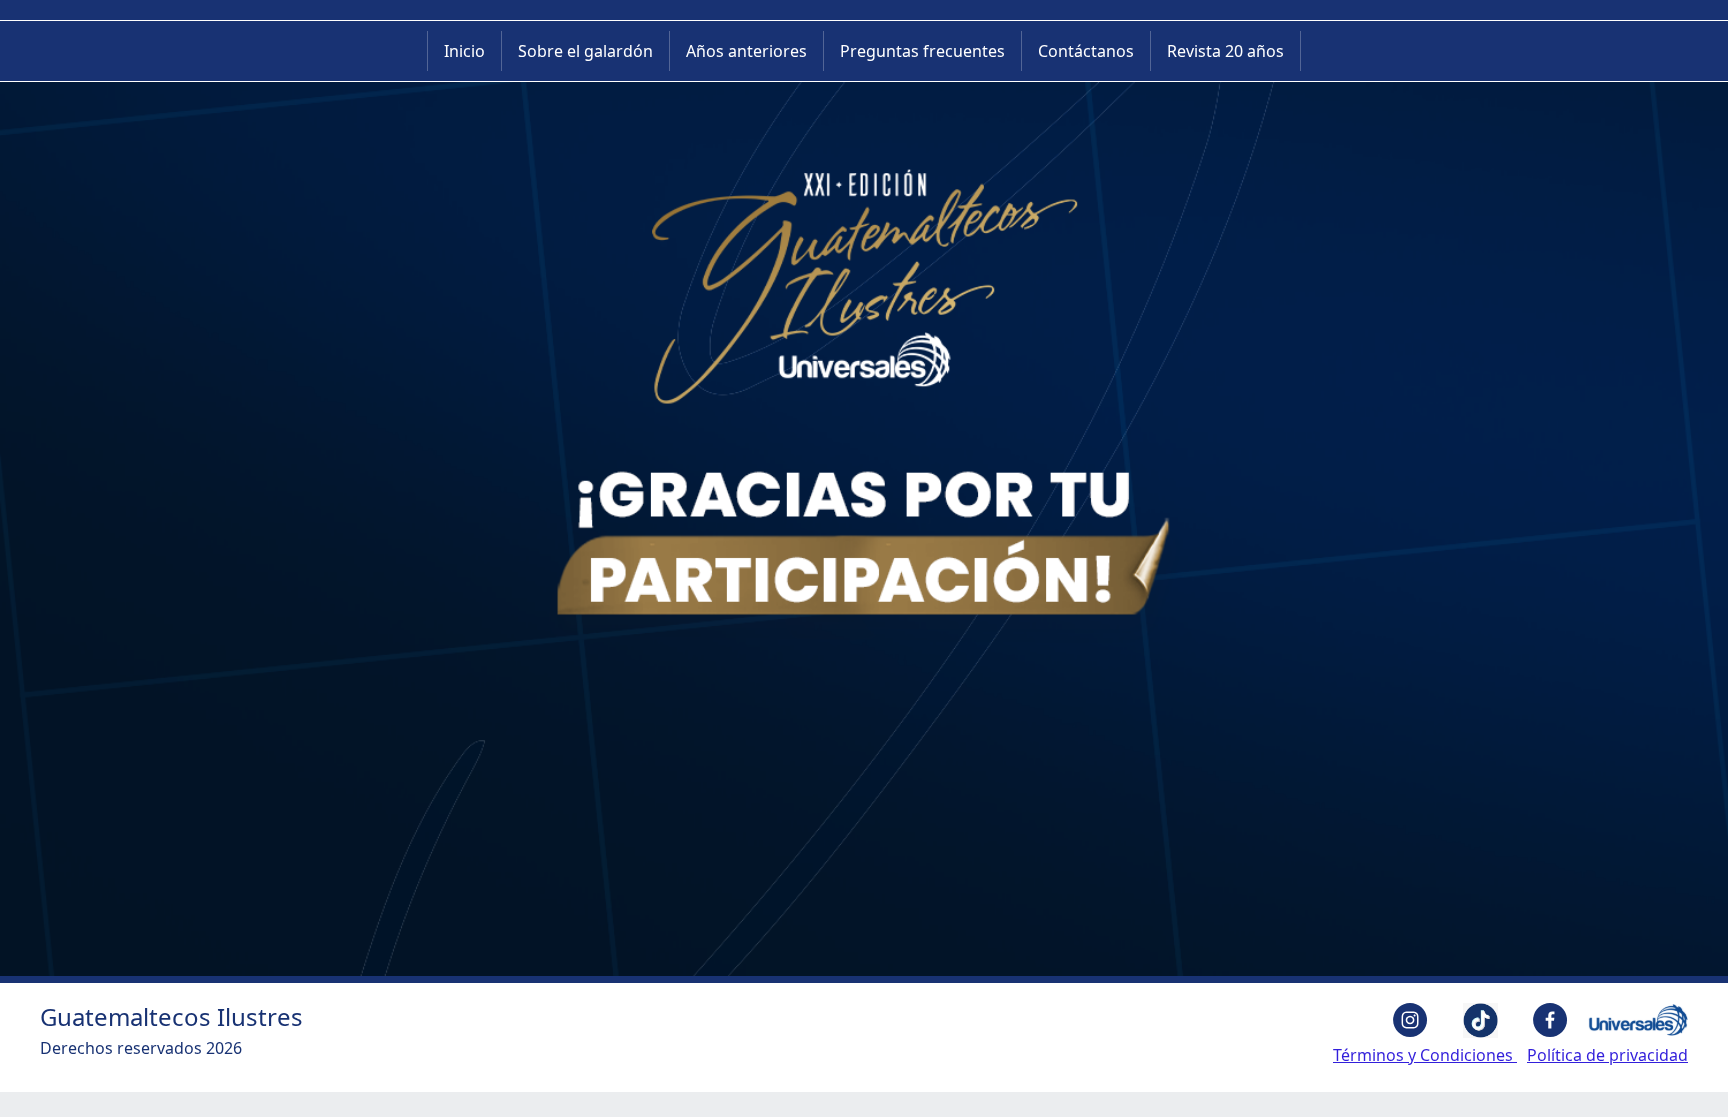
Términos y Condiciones (1425, 1055)
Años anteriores (746, 51)
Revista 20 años (1225, 51)
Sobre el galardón (585, 51)
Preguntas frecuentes (922, 51)
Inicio (464, 51)
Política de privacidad (1607, 1055)
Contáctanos (1086, 51)
